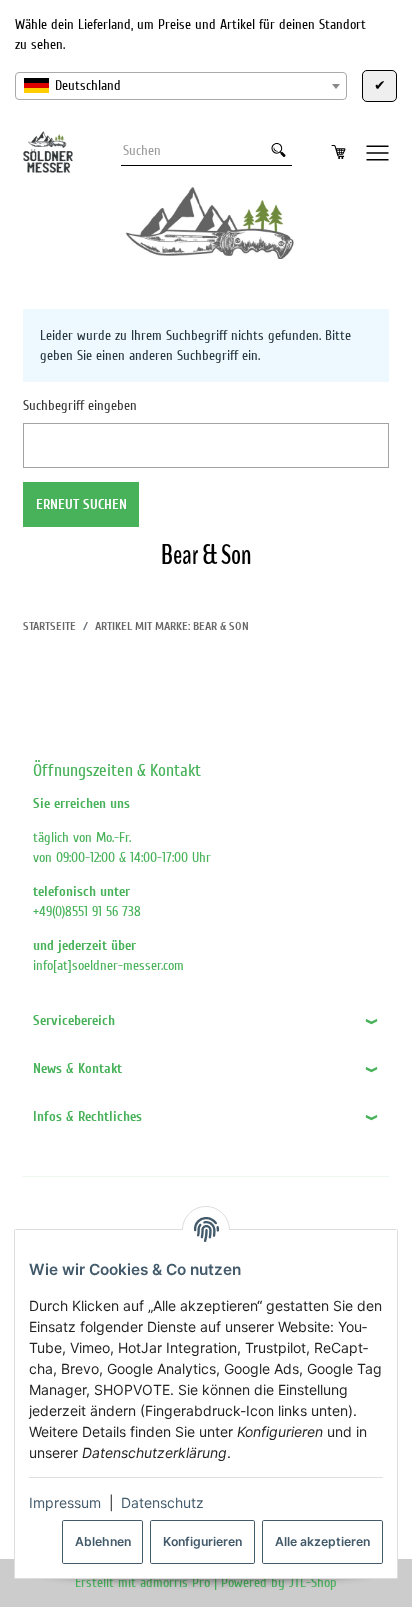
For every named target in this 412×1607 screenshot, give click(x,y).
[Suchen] (278, 151)
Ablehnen (103, 1541)
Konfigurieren (202, 1541)
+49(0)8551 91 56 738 (87, 911)
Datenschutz (162, 1502)
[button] (206, 1021)
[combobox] (181, 86)
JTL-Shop (313, 1582)
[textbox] (181, 86)
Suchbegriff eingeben (80, 405)
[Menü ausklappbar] (378, 151)
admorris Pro (175, 1582)
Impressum (65, 1502)
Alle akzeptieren (322, 1541)
